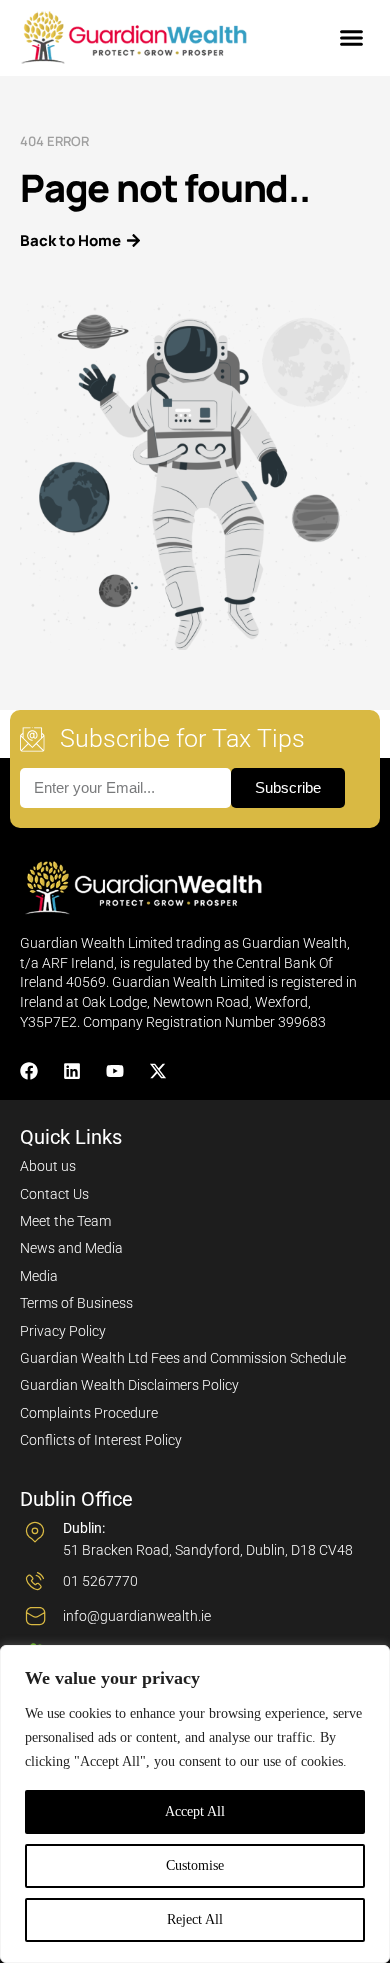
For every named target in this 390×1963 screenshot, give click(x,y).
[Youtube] (115, 1071)
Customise (195, 1865)
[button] (352, 38)
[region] (195, 1804)
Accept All (195, 1811)
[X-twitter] (158, 1071)
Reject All (195, 1919)
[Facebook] (29, 1071)
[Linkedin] (72, 1071)
